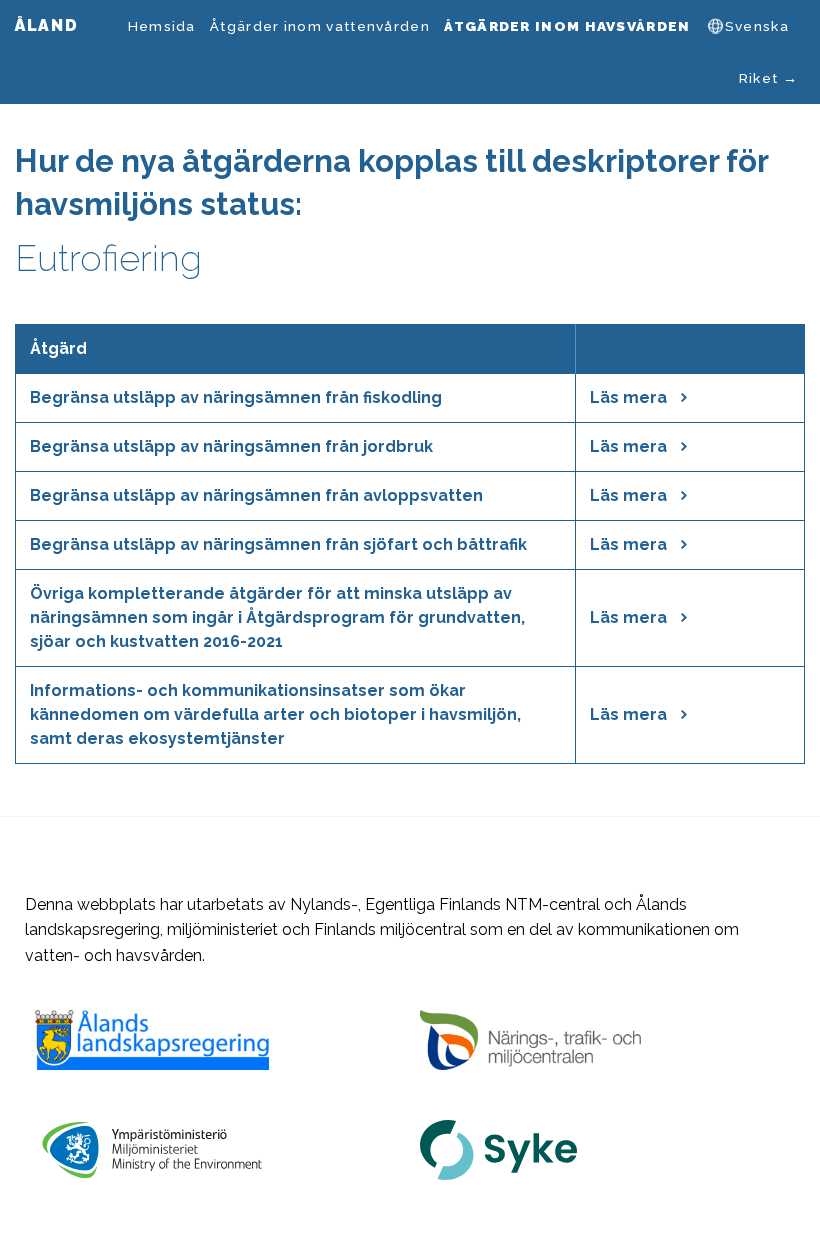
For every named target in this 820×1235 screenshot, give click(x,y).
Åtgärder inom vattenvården (320, 26)
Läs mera (630, 397)
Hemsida (162, 26)
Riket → (768, 78)
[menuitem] (161, 26)
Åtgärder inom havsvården (567, 26)
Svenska (757, 26)
